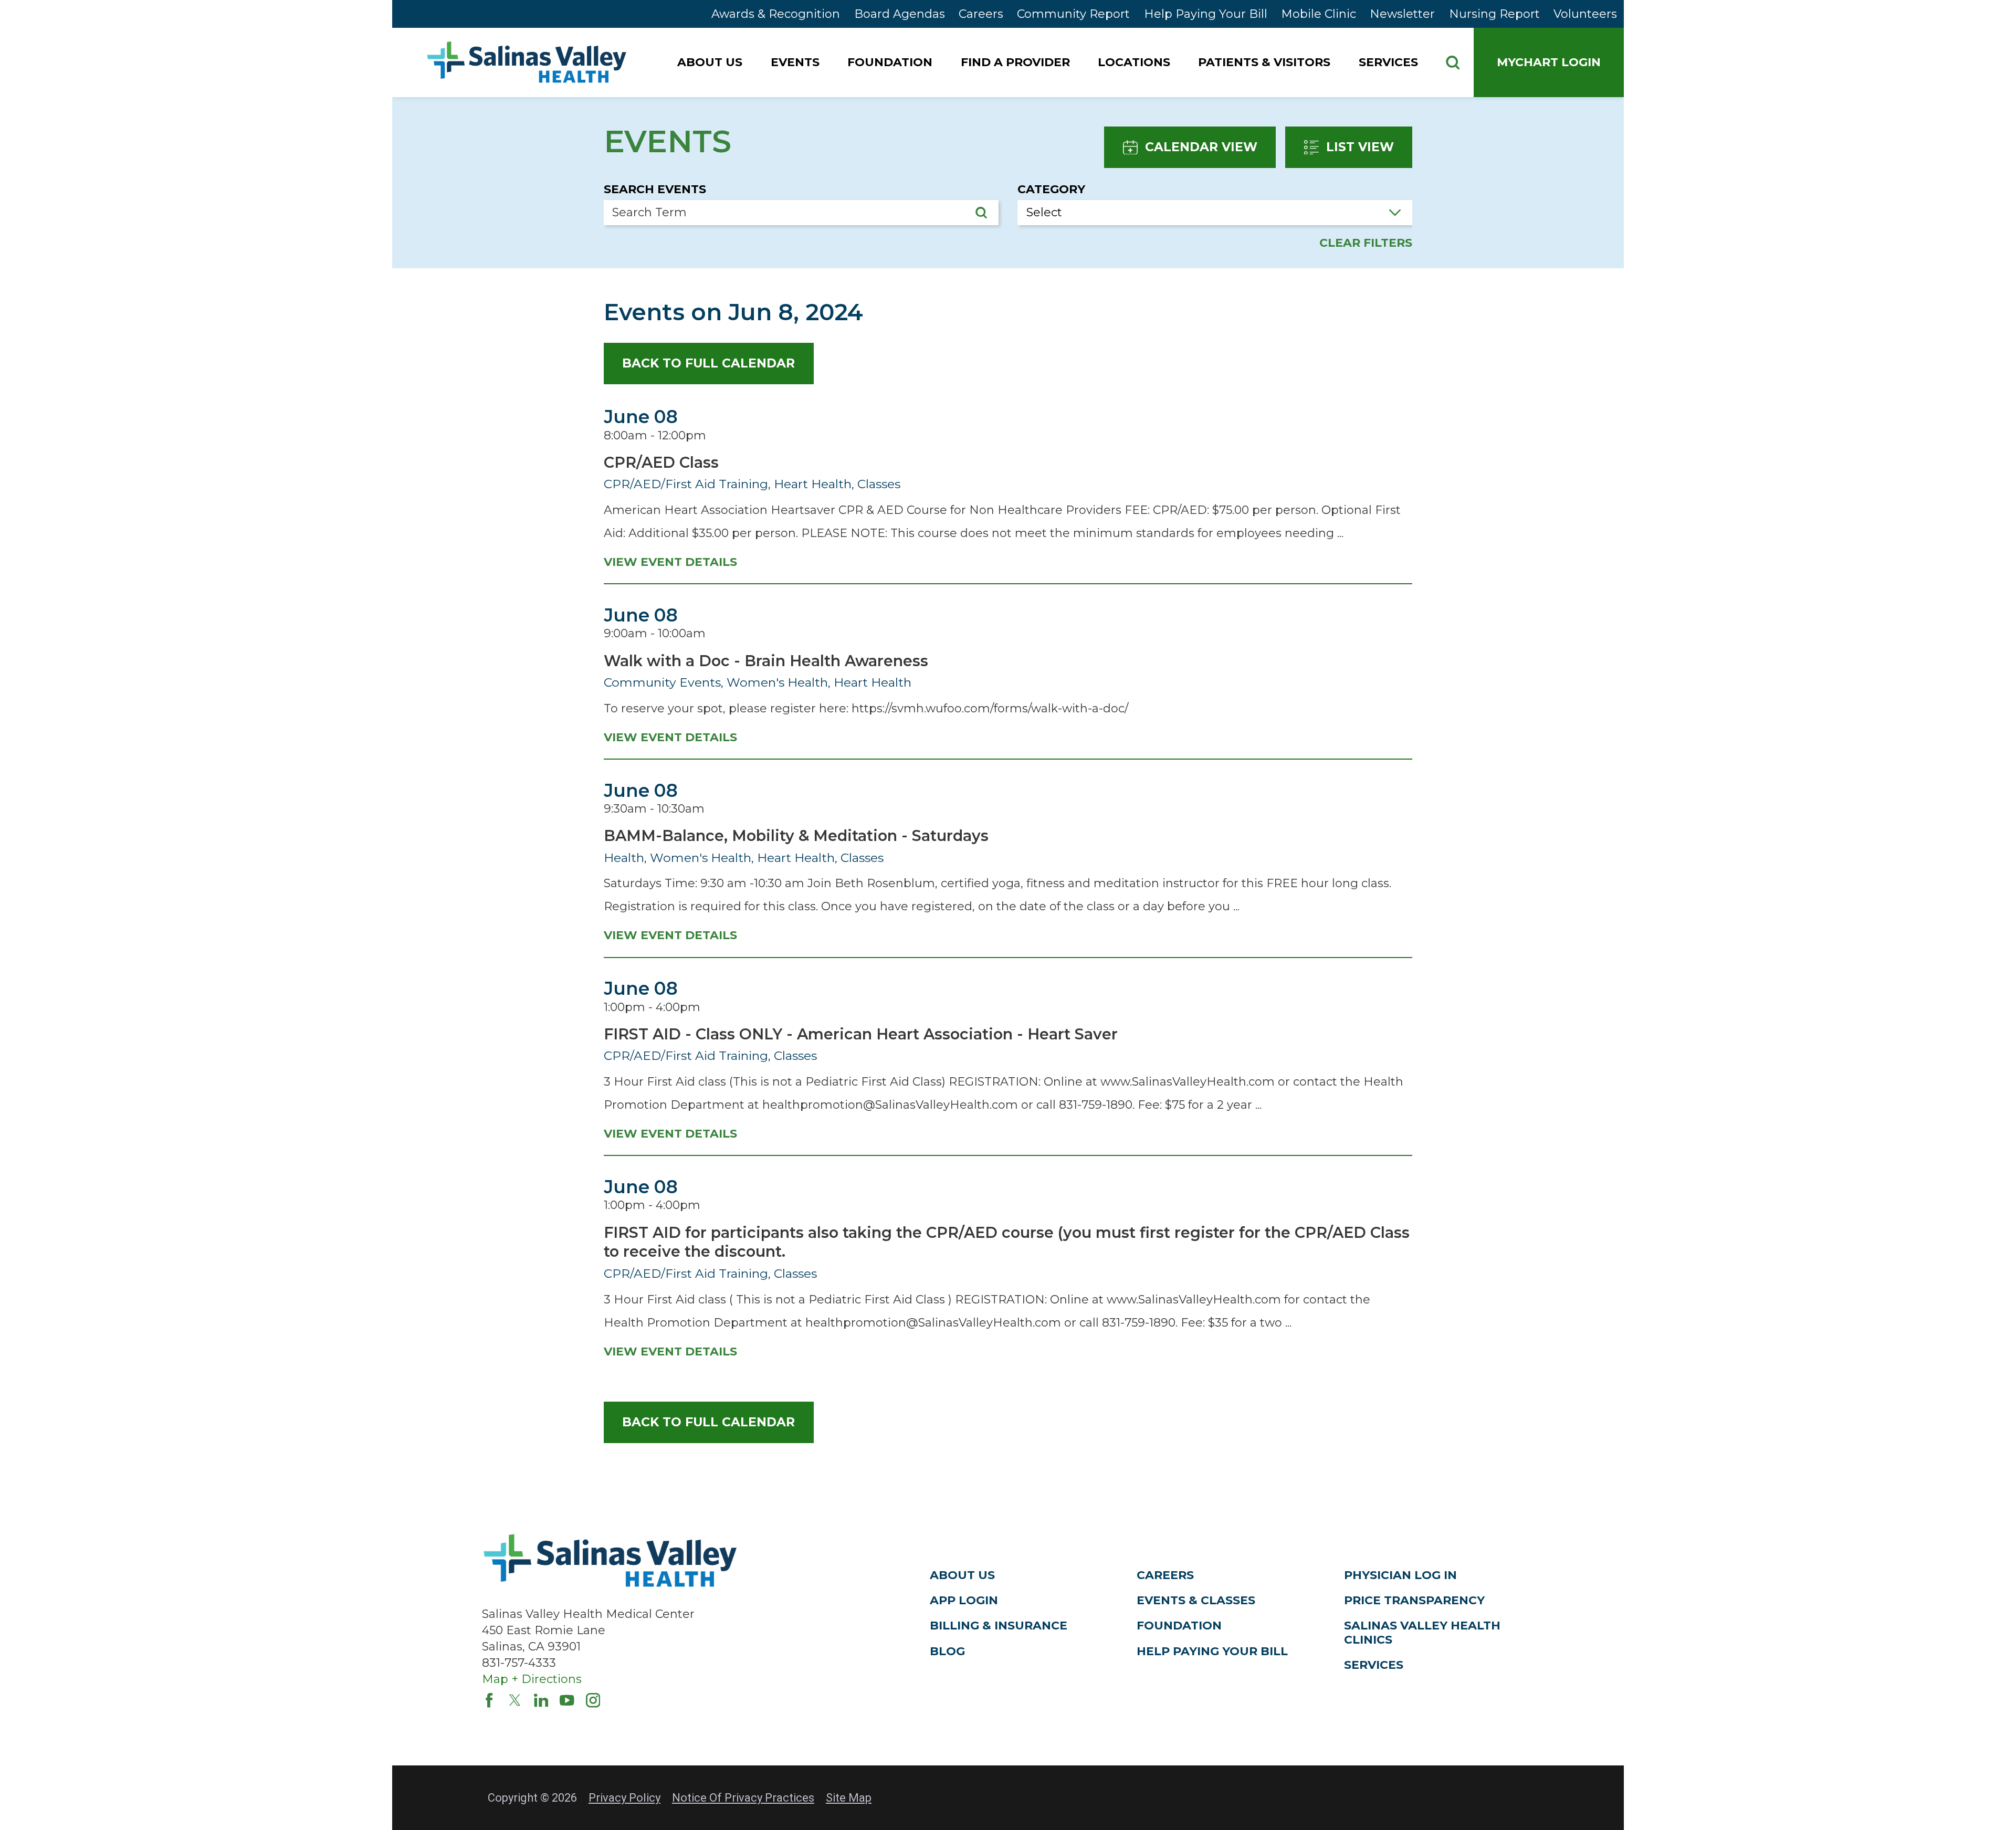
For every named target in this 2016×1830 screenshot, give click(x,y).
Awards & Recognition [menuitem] (776, 14)
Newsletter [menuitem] (1402, 14)
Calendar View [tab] (1201, 147)
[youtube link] (567, 1700)
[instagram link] (593, 1700)
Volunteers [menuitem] (1585, 14)
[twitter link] (515, 1700)
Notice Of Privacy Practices (743, 1798)
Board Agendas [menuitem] (900, 14)
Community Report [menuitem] (1073, 14)
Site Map (849, 1798)
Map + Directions (532, 1679)
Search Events (655, 190)
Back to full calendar (708, 363)
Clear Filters (1366, 243)
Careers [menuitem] (981, 14)
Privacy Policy (624, 1798)
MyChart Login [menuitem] (1549, 62)
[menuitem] (711, 62)
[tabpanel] (1008, 872)
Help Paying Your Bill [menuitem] (1206, 14)
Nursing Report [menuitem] (1494, 14)
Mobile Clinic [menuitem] (1319, 14)
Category (1051, 190)
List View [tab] (1360, 147)
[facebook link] (489, 1700)
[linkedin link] (541, 1700)
